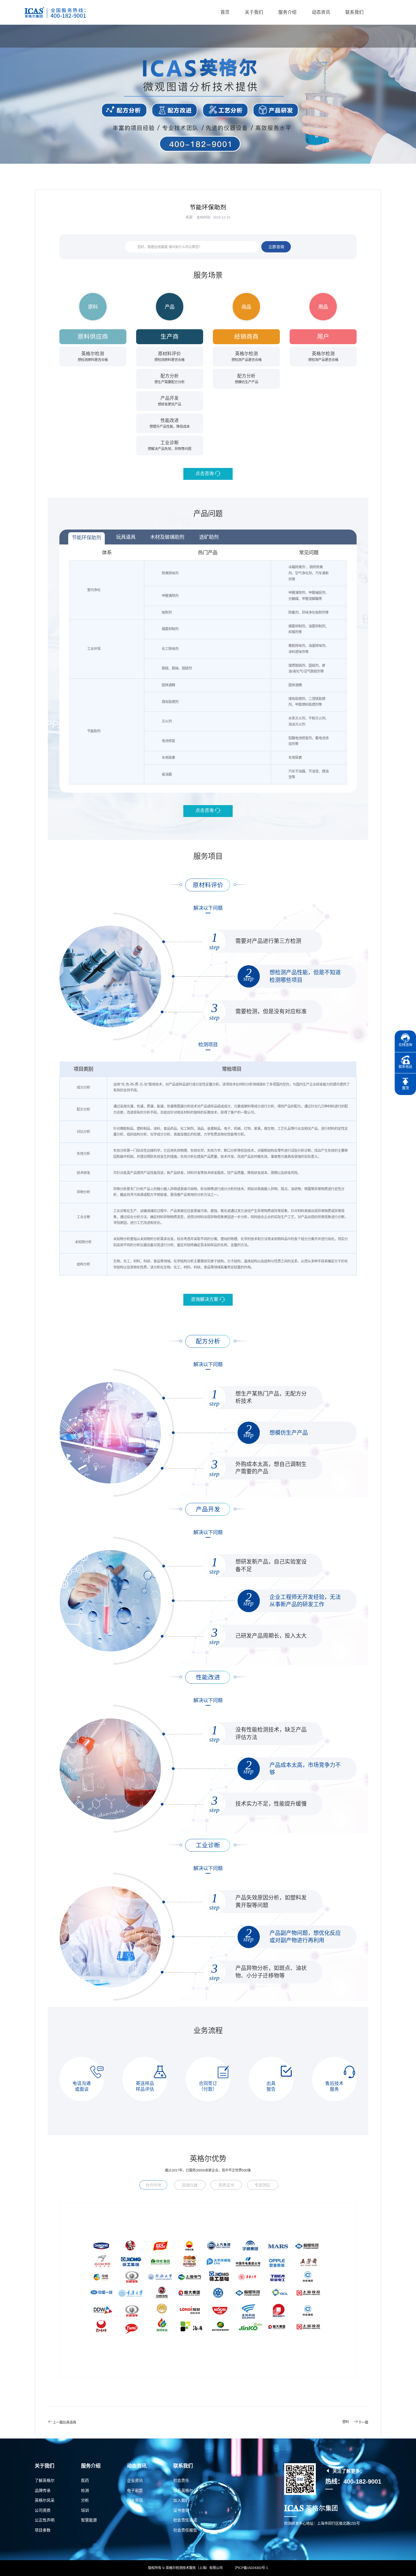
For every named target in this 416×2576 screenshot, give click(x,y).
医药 (85, 2480)
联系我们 (354, 12)
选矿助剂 (209, 537)
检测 (85, 2490)
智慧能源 (89, 2520)
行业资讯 (135, 2500)
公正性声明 (45, 2520)
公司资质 (43, 2510)
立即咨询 (276, 247)
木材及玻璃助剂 (167, 537)
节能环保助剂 (86, 537)
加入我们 (181, 2500)
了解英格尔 (45, 2480)
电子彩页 (135, 2490)
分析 (85, 2500)
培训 (85, 2510)
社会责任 (181, 2480)
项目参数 (43, 2530)
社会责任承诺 (185, 2520)
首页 (225, 12)
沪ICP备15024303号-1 (251, 2568)
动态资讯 (321, 12)
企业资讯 (135, 2480)
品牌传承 (43, 2490)
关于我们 (254, 12)
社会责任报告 (185, 2530)
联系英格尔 (183, 2490)
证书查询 (181, 2510)
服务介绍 (287, 12)
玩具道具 (126, 537)
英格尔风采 (45, 2500)
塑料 (346, 2422)
